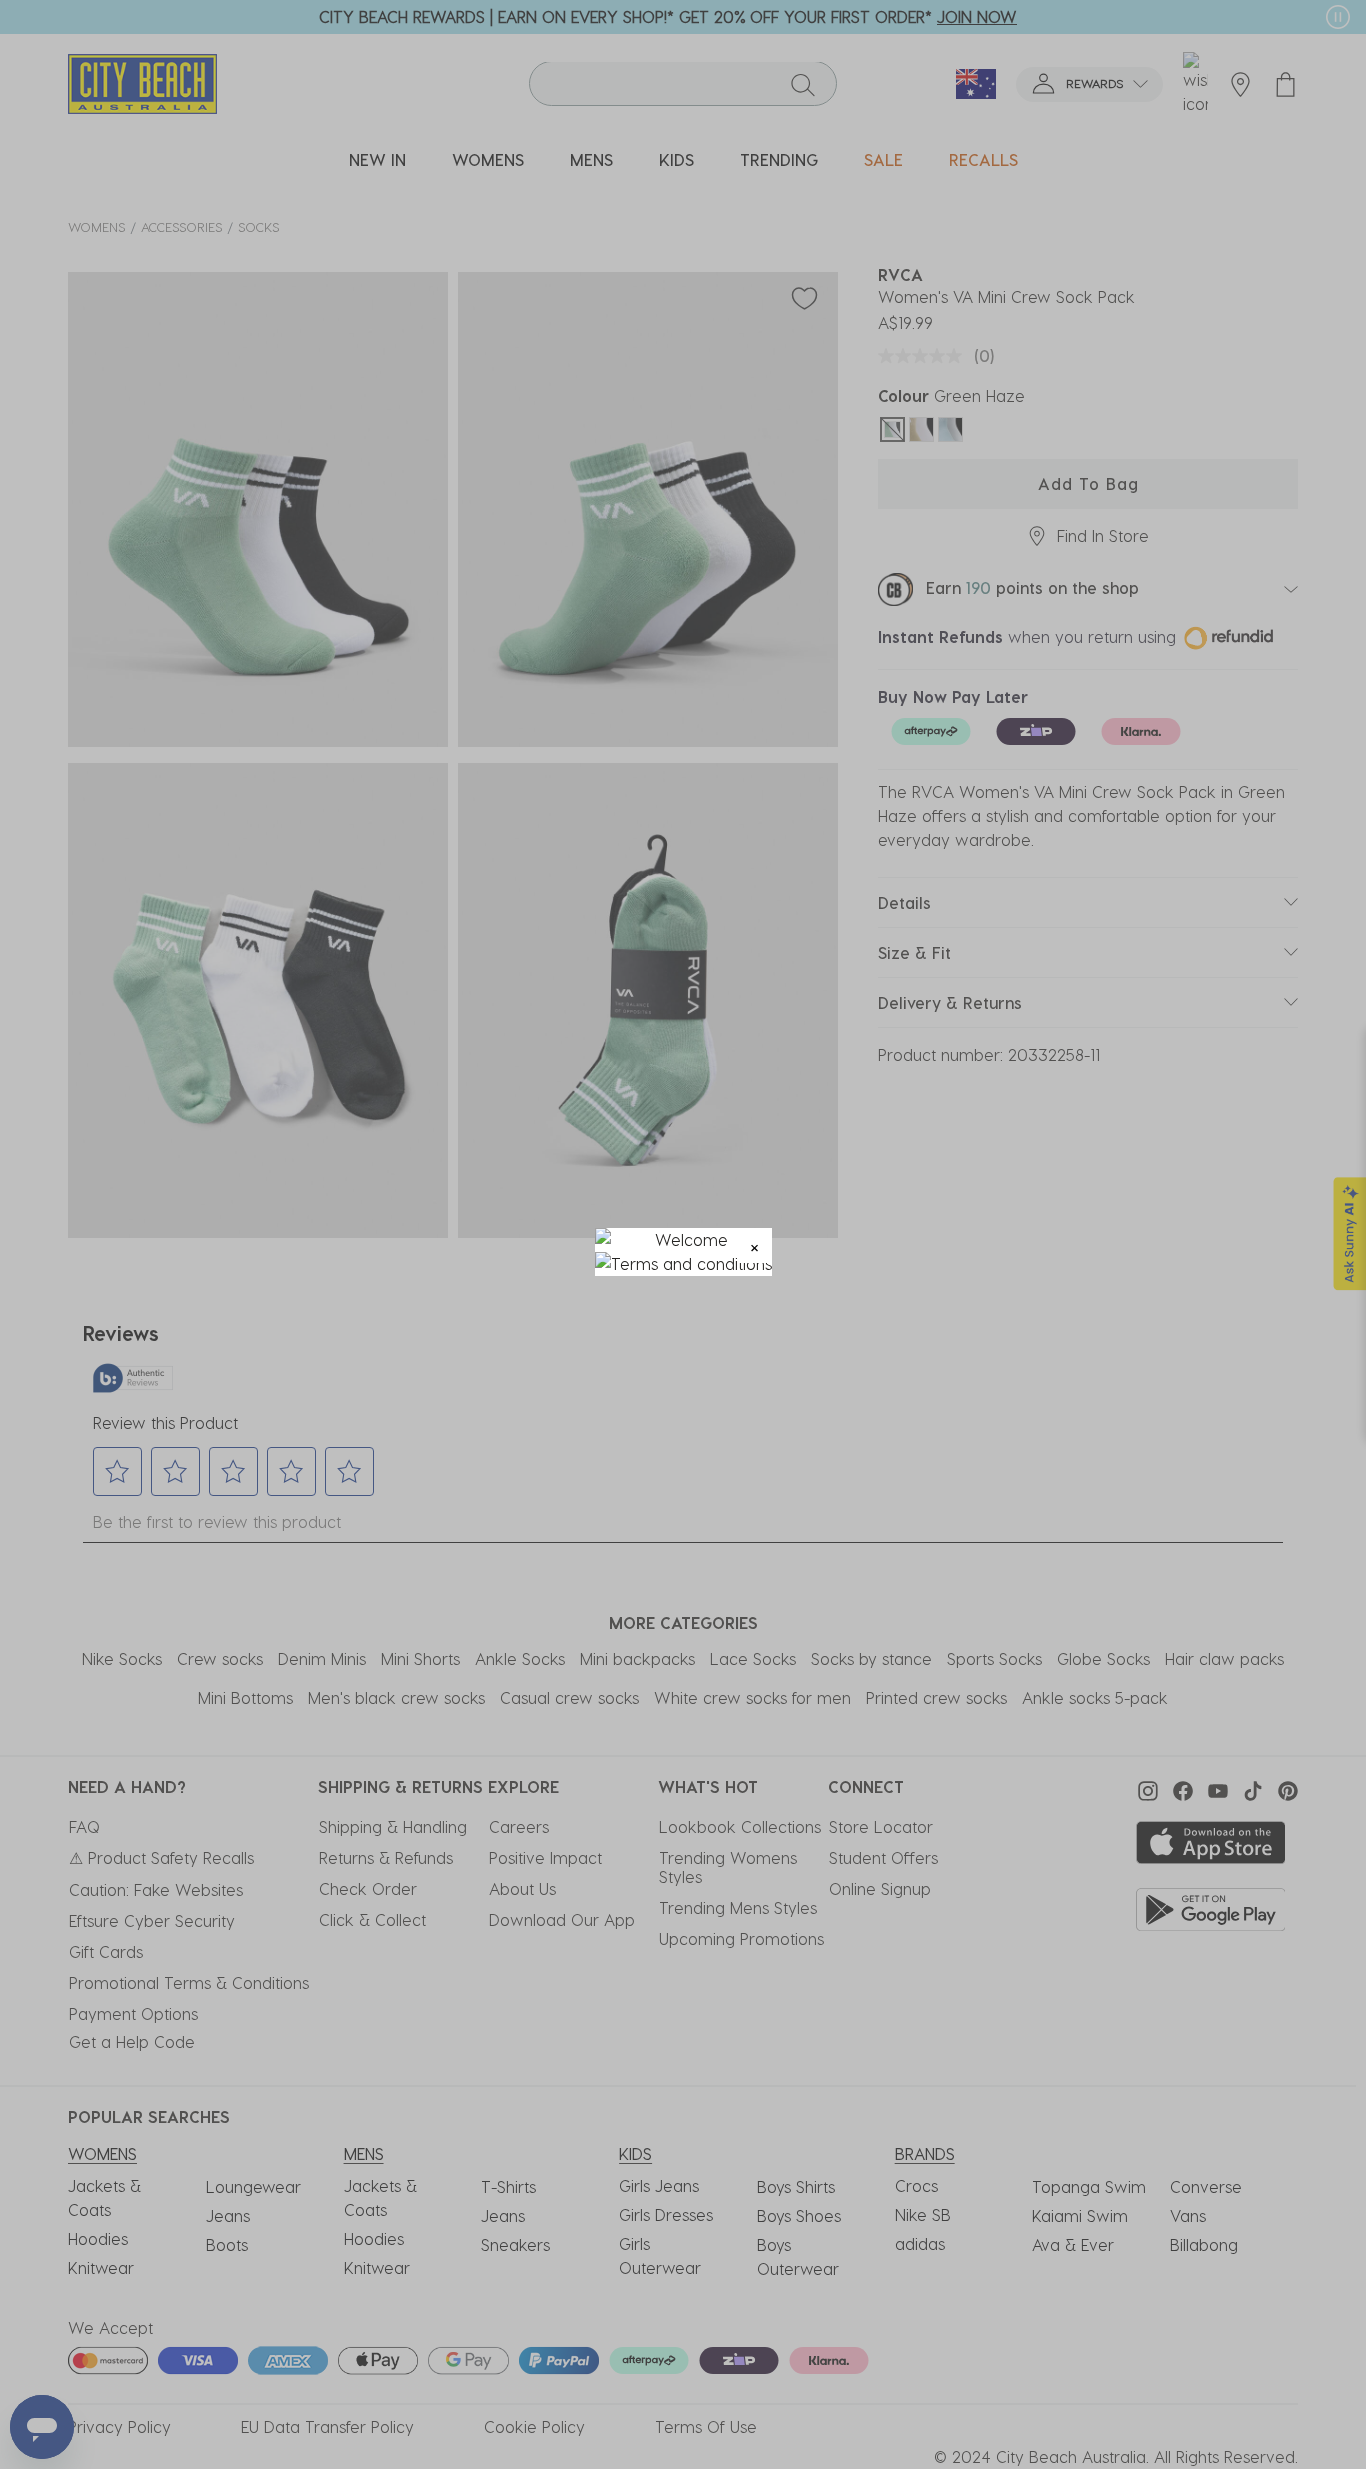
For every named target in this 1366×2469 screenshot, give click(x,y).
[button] (754, 1245)
